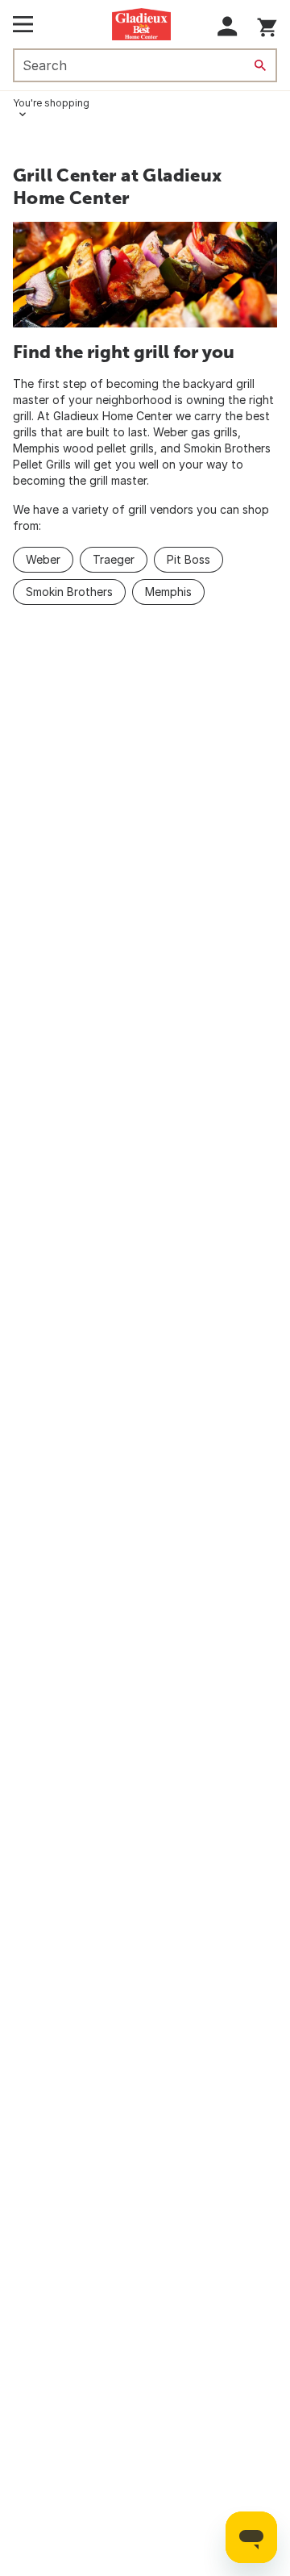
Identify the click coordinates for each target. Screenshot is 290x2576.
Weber (43, 559)
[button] (228, 26)
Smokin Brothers (69, 592)
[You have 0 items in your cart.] (267, 25)
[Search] (260, 65)
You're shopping (51, 103)
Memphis (168, 592)
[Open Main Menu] (23, 24)
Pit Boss (188, 559)
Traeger (114, 559)
